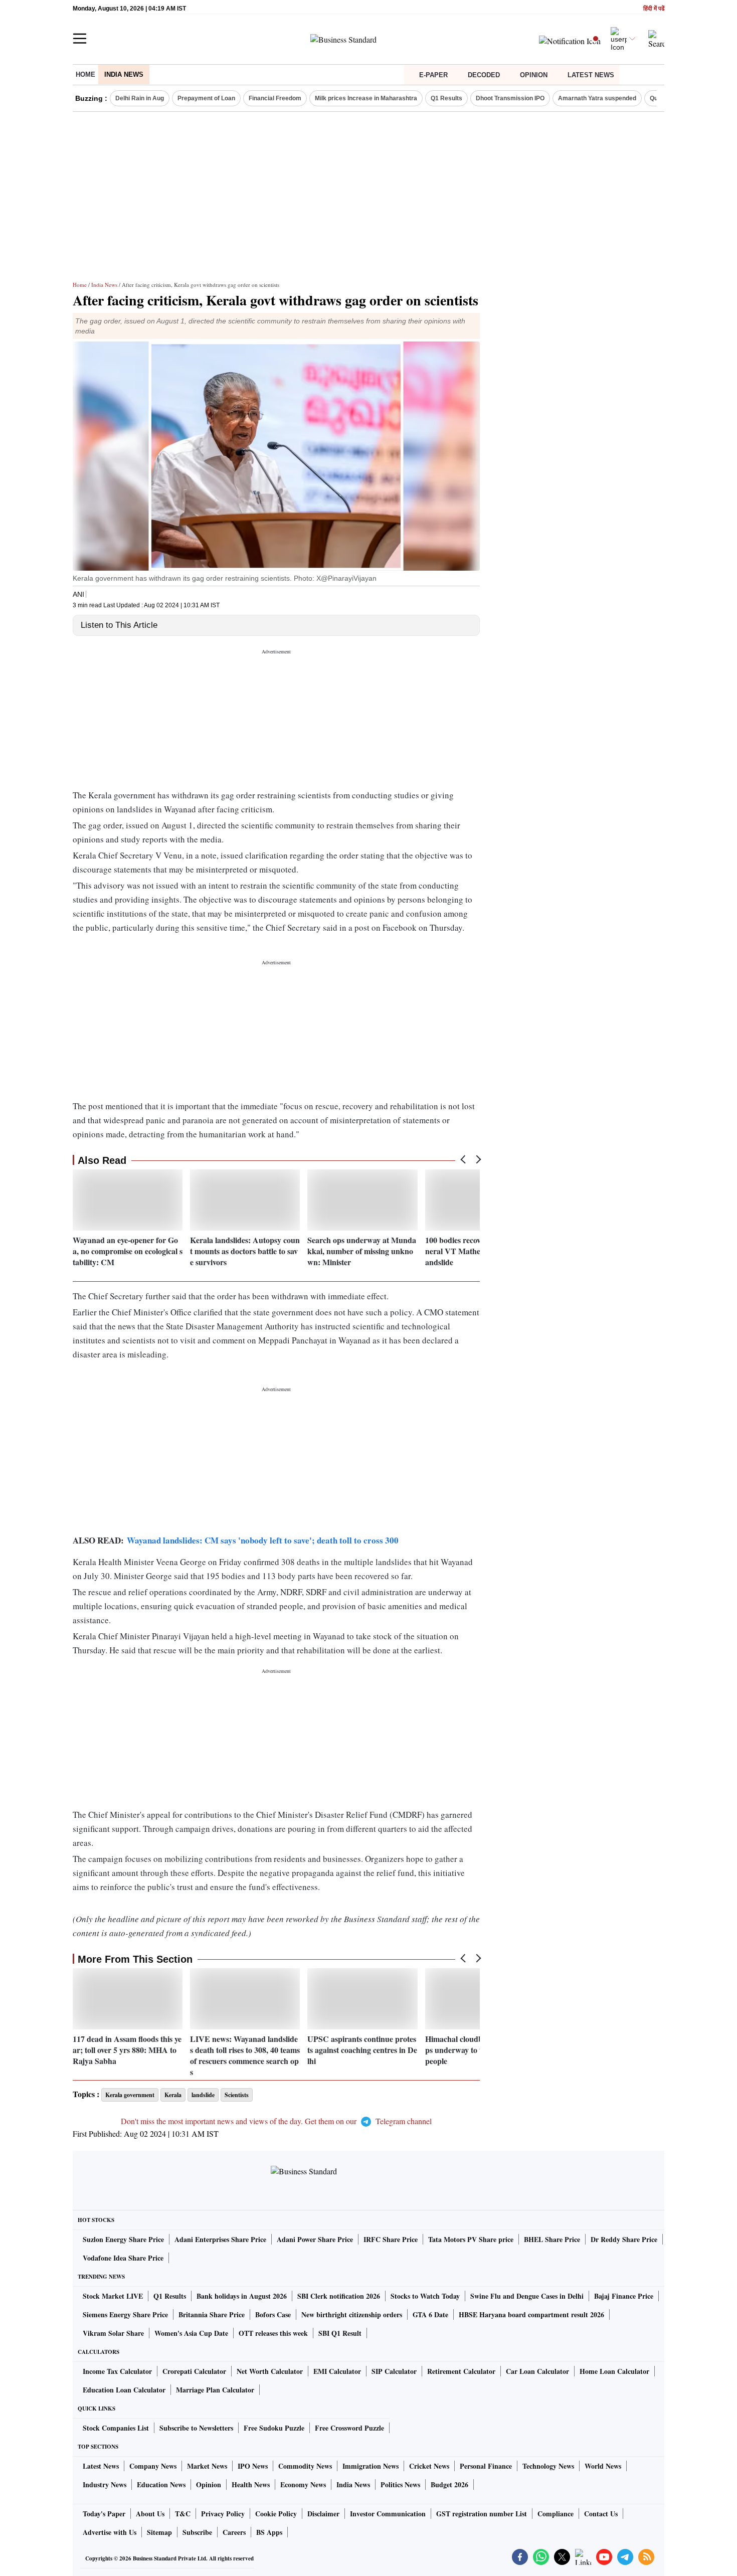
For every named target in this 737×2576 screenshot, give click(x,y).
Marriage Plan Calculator (215, 2390)
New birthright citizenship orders (352, 2314)
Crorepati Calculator (194, 2371)
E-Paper (433, 75)
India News (124, 74)
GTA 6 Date (430, 2314)
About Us (150, 2514)
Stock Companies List (116, 2428)
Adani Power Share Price (315, 2239)
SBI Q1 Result (340, 2333)
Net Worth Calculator (270, 2371)
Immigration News (371, 2466)
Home (85, 74)
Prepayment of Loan (206, 98)
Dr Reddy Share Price (624, 2239)
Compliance (556, 2514)
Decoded (484, 75)
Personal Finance (486, 2466)
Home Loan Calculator (614, 2371)
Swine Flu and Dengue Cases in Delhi (527, 2296)
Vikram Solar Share (113, 2333)
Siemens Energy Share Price (125, 2314)
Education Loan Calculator (124, 2390)
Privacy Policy (223, 2514)
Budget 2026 (449, 2484)
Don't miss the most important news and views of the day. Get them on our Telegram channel (276, 2121)
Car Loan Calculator (537, 2371)
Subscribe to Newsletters (196, 2428)
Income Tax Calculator (117, 2371)
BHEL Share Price (552, 2239)
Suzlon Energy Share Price (123, 2239)
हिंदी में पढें (654, 9)
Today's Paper (104, 2514)
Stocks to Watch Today (425, 2296)
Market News (207, 2466)
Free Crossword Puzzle (349, 2428)
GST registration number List (482, 2514)
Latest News (591, 75)
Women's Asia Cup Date (191, 2333)
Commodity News (305, 2466)
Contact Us (601, 2514)
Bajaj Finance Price (624, 2296)
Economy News (303, 2484)
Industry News (105, 2484)
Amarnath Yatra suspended (597, 98)
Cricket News (429, 2466)
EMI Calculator (337, 2371)
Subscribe (197, 2532)
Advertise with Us (110, 2532)
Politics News (400, 2484)
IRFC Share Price (391, 2239)
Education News (161, 2484)
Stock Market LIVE (113, 2296)
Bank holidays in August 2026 (242, 2296)
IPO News (253, 2466)
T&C (183, 2514)
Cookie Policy (276, 2514)
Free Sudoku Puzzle (274, 2428)
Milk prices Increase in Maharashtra (366, 98)
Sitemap (159, 2532)
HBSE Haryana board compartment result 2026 (531, 2314)
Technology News (548, 2466)
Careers (234, 2532)
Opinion (534, 75)
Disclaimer (323, 2514)
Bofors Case (273, 2314)
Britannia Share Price (212, 2314)
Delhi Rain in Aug (140, 98)
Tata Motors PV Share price (471, 2239)
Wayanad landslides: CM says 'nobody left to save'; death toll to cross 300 (263, 1540)
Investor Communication (388, 2514)
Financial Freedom (275, 98)
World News (603, 2466)
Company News (153, 2466)
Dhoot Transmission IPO (510, 98)
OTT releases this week (273, 2333)
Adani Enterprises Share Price (220, 2239)
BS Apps (269, 2532)
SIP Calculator (394, 2371)
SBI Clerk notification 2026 (339, 2296)
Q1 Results (446, 98)
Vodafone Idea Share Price (123, 2258)
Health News (251, 2484)
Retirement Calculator (461, 2371)
